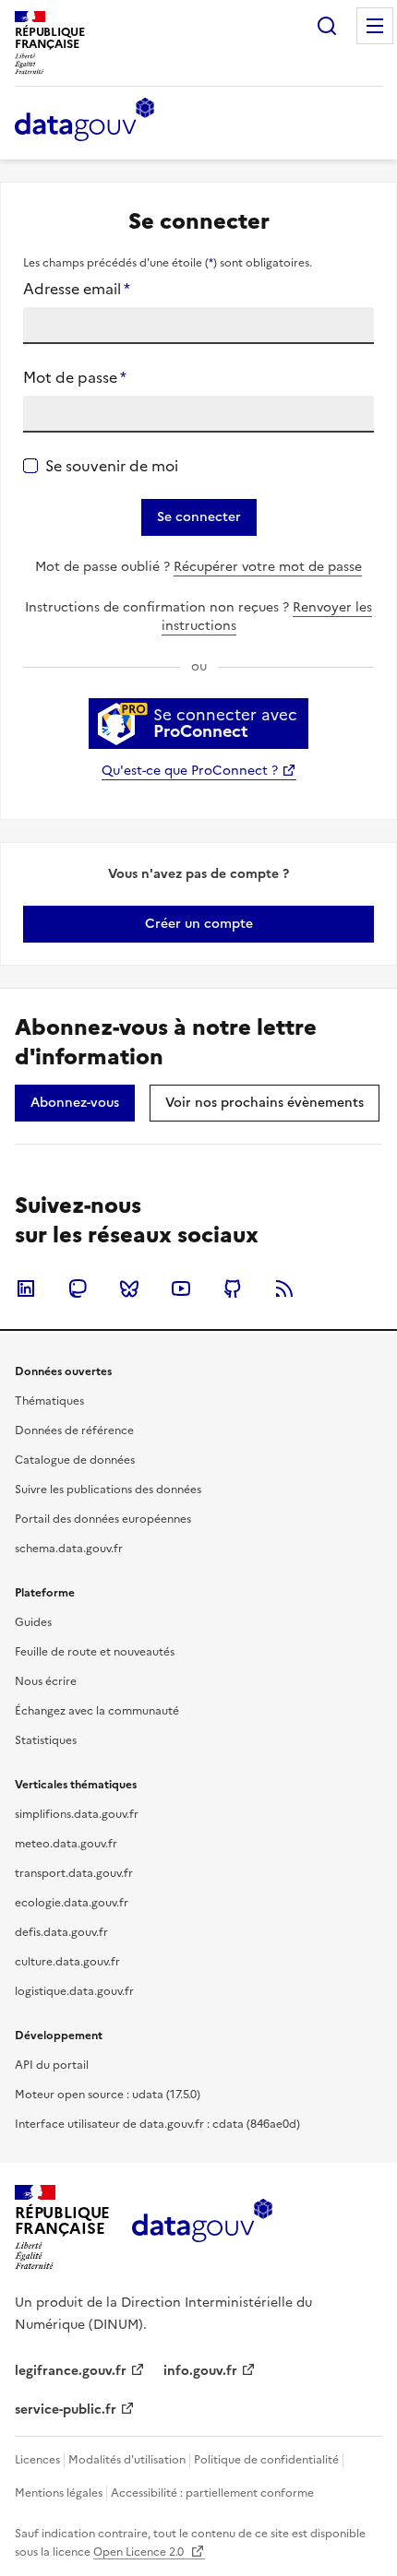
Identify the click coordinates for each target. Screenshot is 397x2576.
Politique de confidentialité (266, 2460)
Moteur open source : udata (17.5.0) (108, 2095)
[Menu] (375, 26)
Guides (33, 1622)
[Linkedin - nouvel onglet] (26, 1288)
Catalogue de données (75, 1460)
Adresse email (77, 289)
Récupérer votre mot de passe (268, 567)
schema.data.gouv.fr (69, 1549)
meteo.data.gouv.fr (66, 1844)
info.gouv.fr (200, 2371)
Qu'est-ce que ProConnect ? (190, 771)
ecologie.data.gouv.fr (72, 1903)
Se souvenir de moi (112, 466)
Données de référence (74, 1430)
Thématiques (49, 1401)
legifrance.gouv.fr (71, 2371)
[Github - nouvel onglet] (233, 1288)
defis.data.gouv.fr (61, 1932)
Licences (37, 2460)
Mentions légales (59, 2493)
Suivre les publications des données (108, 1490)
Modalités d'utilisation (127, 2460)
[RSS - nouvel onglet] (284, 1288)
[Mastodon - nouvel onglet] (78, 1288)
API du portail (52, 2065)
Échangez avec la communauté (97, 1711)
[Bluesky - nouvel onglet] (129, 1288)
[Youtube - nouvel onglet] (181, 1288)
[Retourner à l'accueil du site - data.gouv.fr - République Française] (202, 2227)
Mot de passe (75, 377)
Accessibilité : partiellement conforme (212, 2493)
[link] (198, 924)
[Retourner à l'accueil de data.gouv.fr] (84, 121)
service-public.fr (66, 2410)
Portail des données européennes (103, 1519)
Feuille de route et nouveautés (95, 1652)
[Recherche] (327, 26)
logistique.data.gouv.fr (74, 1991)
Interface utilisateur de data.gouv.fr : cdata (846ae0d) (157, 2124)
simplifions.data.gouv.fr (77, 1814)
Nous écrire (46, 1681)
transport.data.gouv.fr (74, 1873)
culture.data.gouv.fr (67, 1962)
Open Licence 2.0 (140, 2552)
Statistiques (46, 1740)
